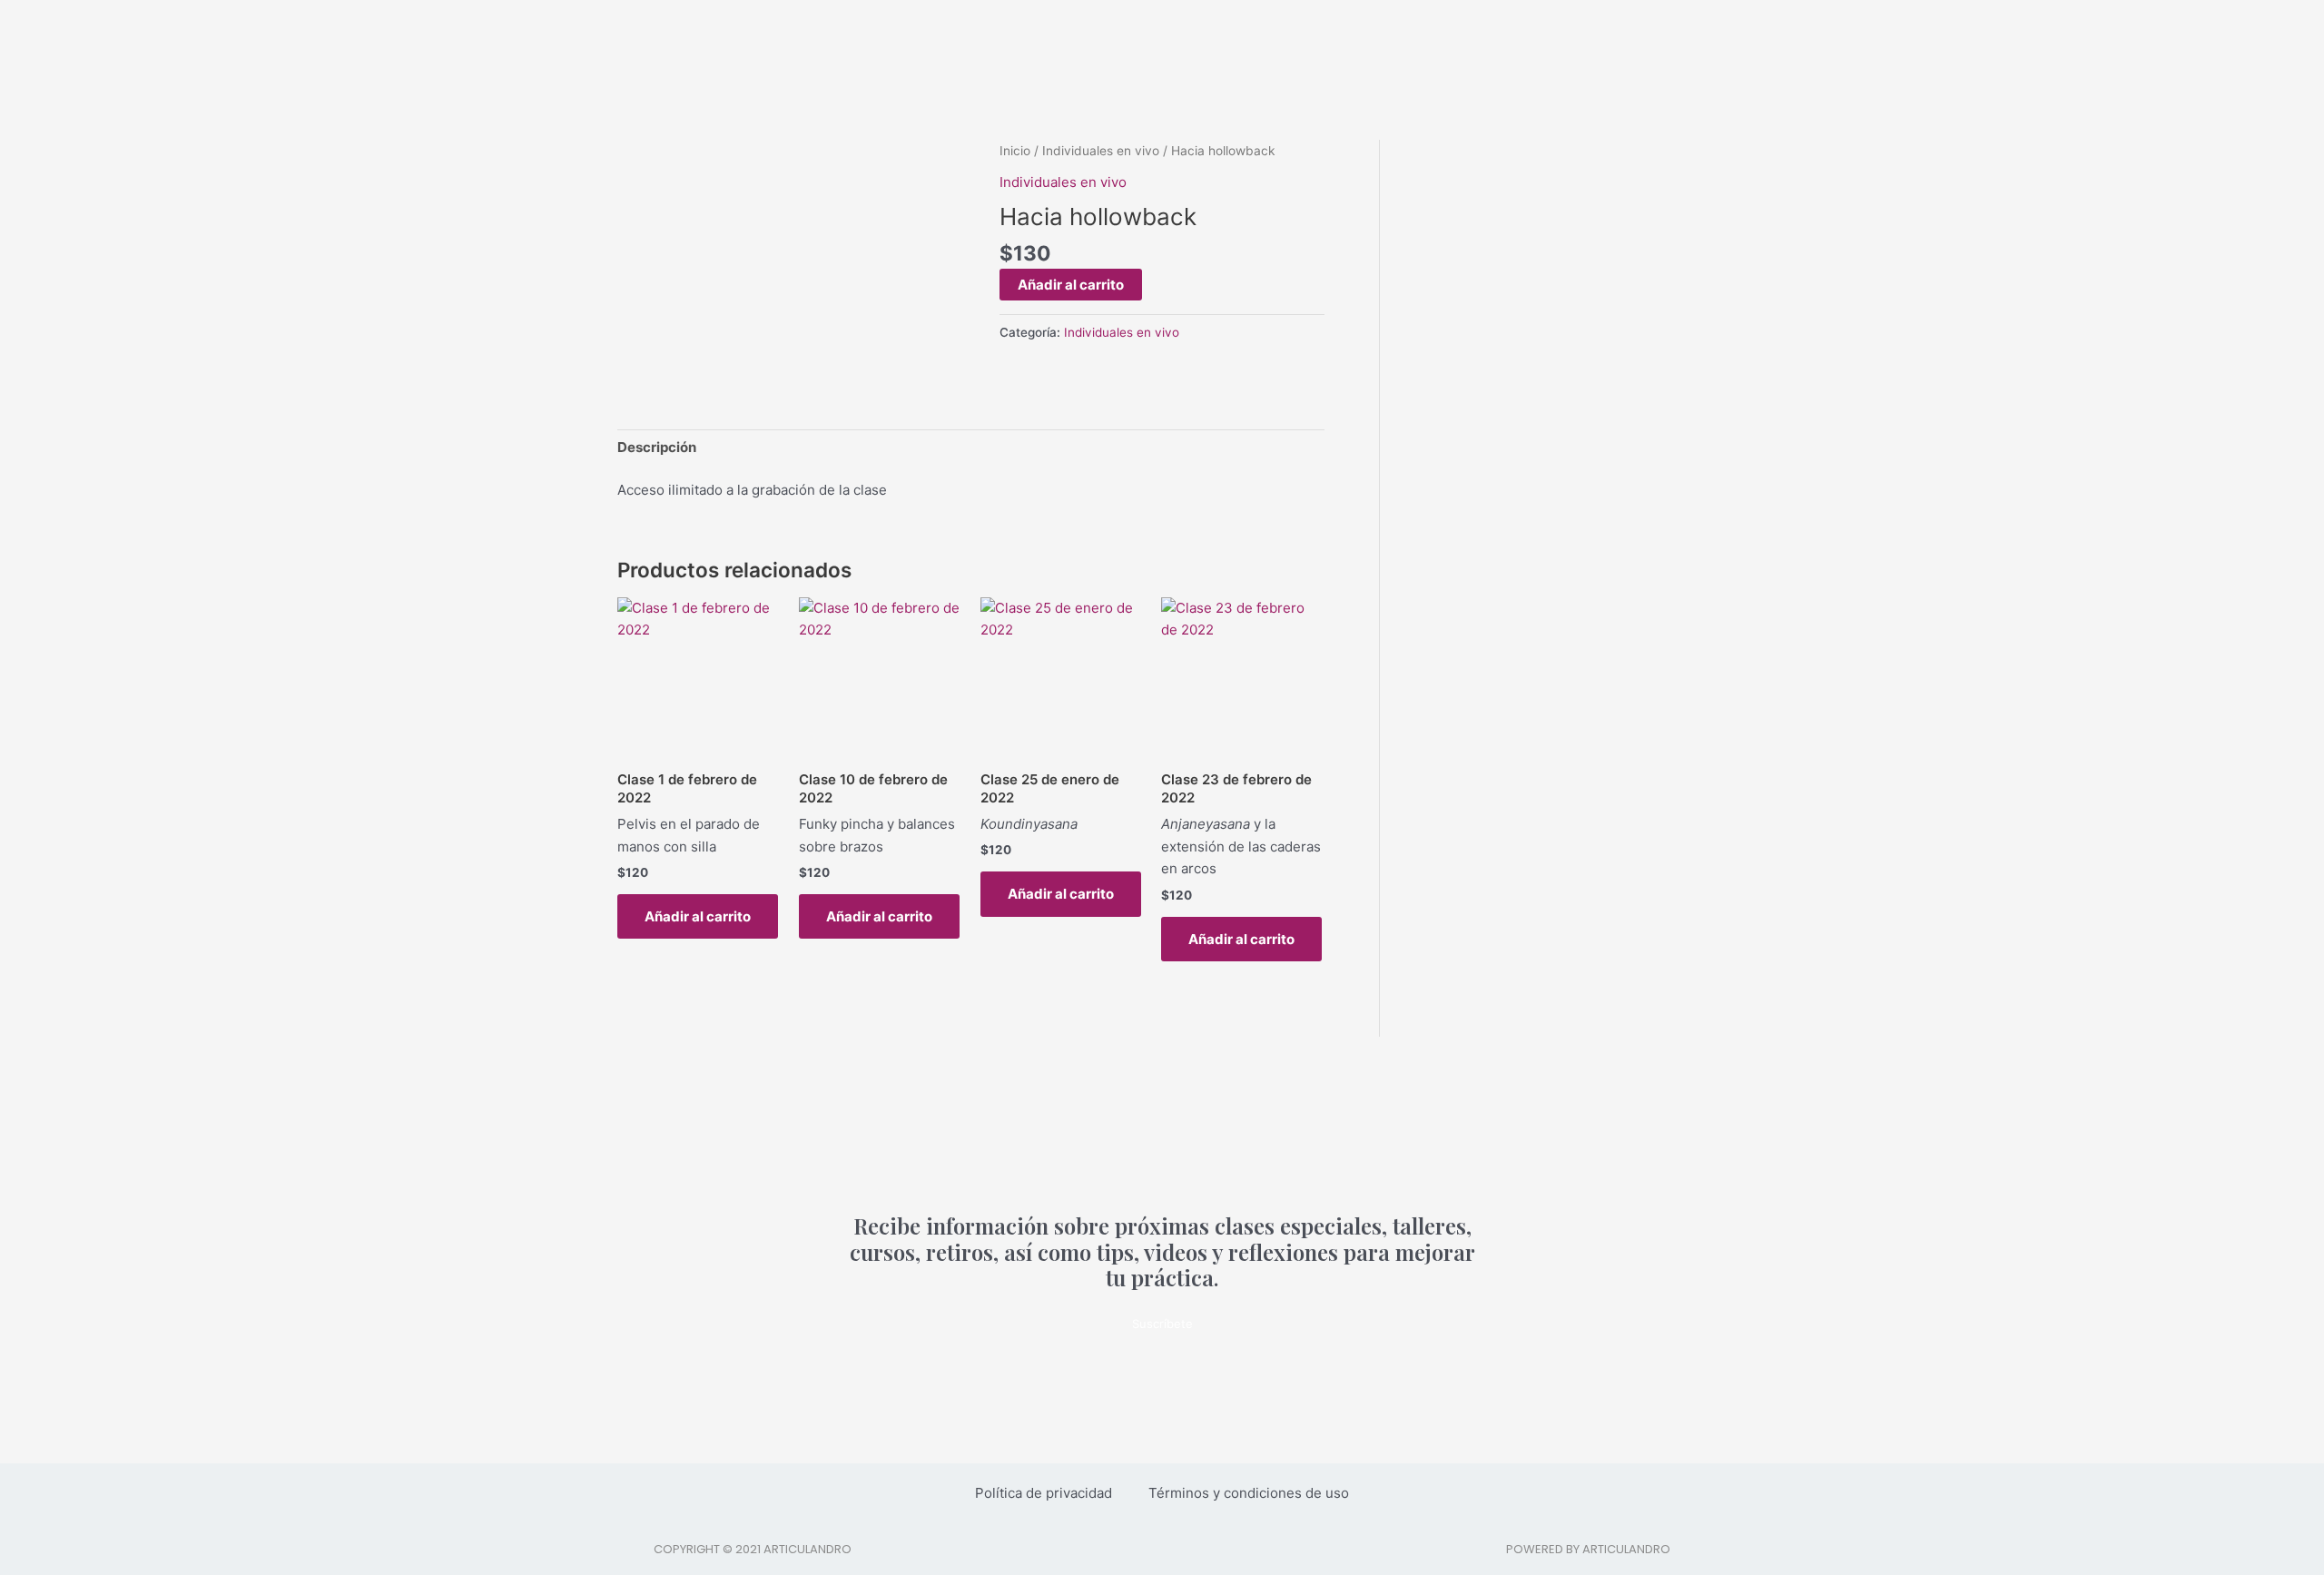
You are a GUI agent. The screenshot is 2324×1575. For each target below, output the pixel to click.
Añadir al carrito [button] (698, 916)
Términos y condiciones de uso (1249, 1493)
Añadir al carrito (1071, 285)
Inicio (1015, 151)
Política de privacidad (1044, 1493)
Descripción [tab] (657, 447)
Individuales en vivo (1101, 151)
